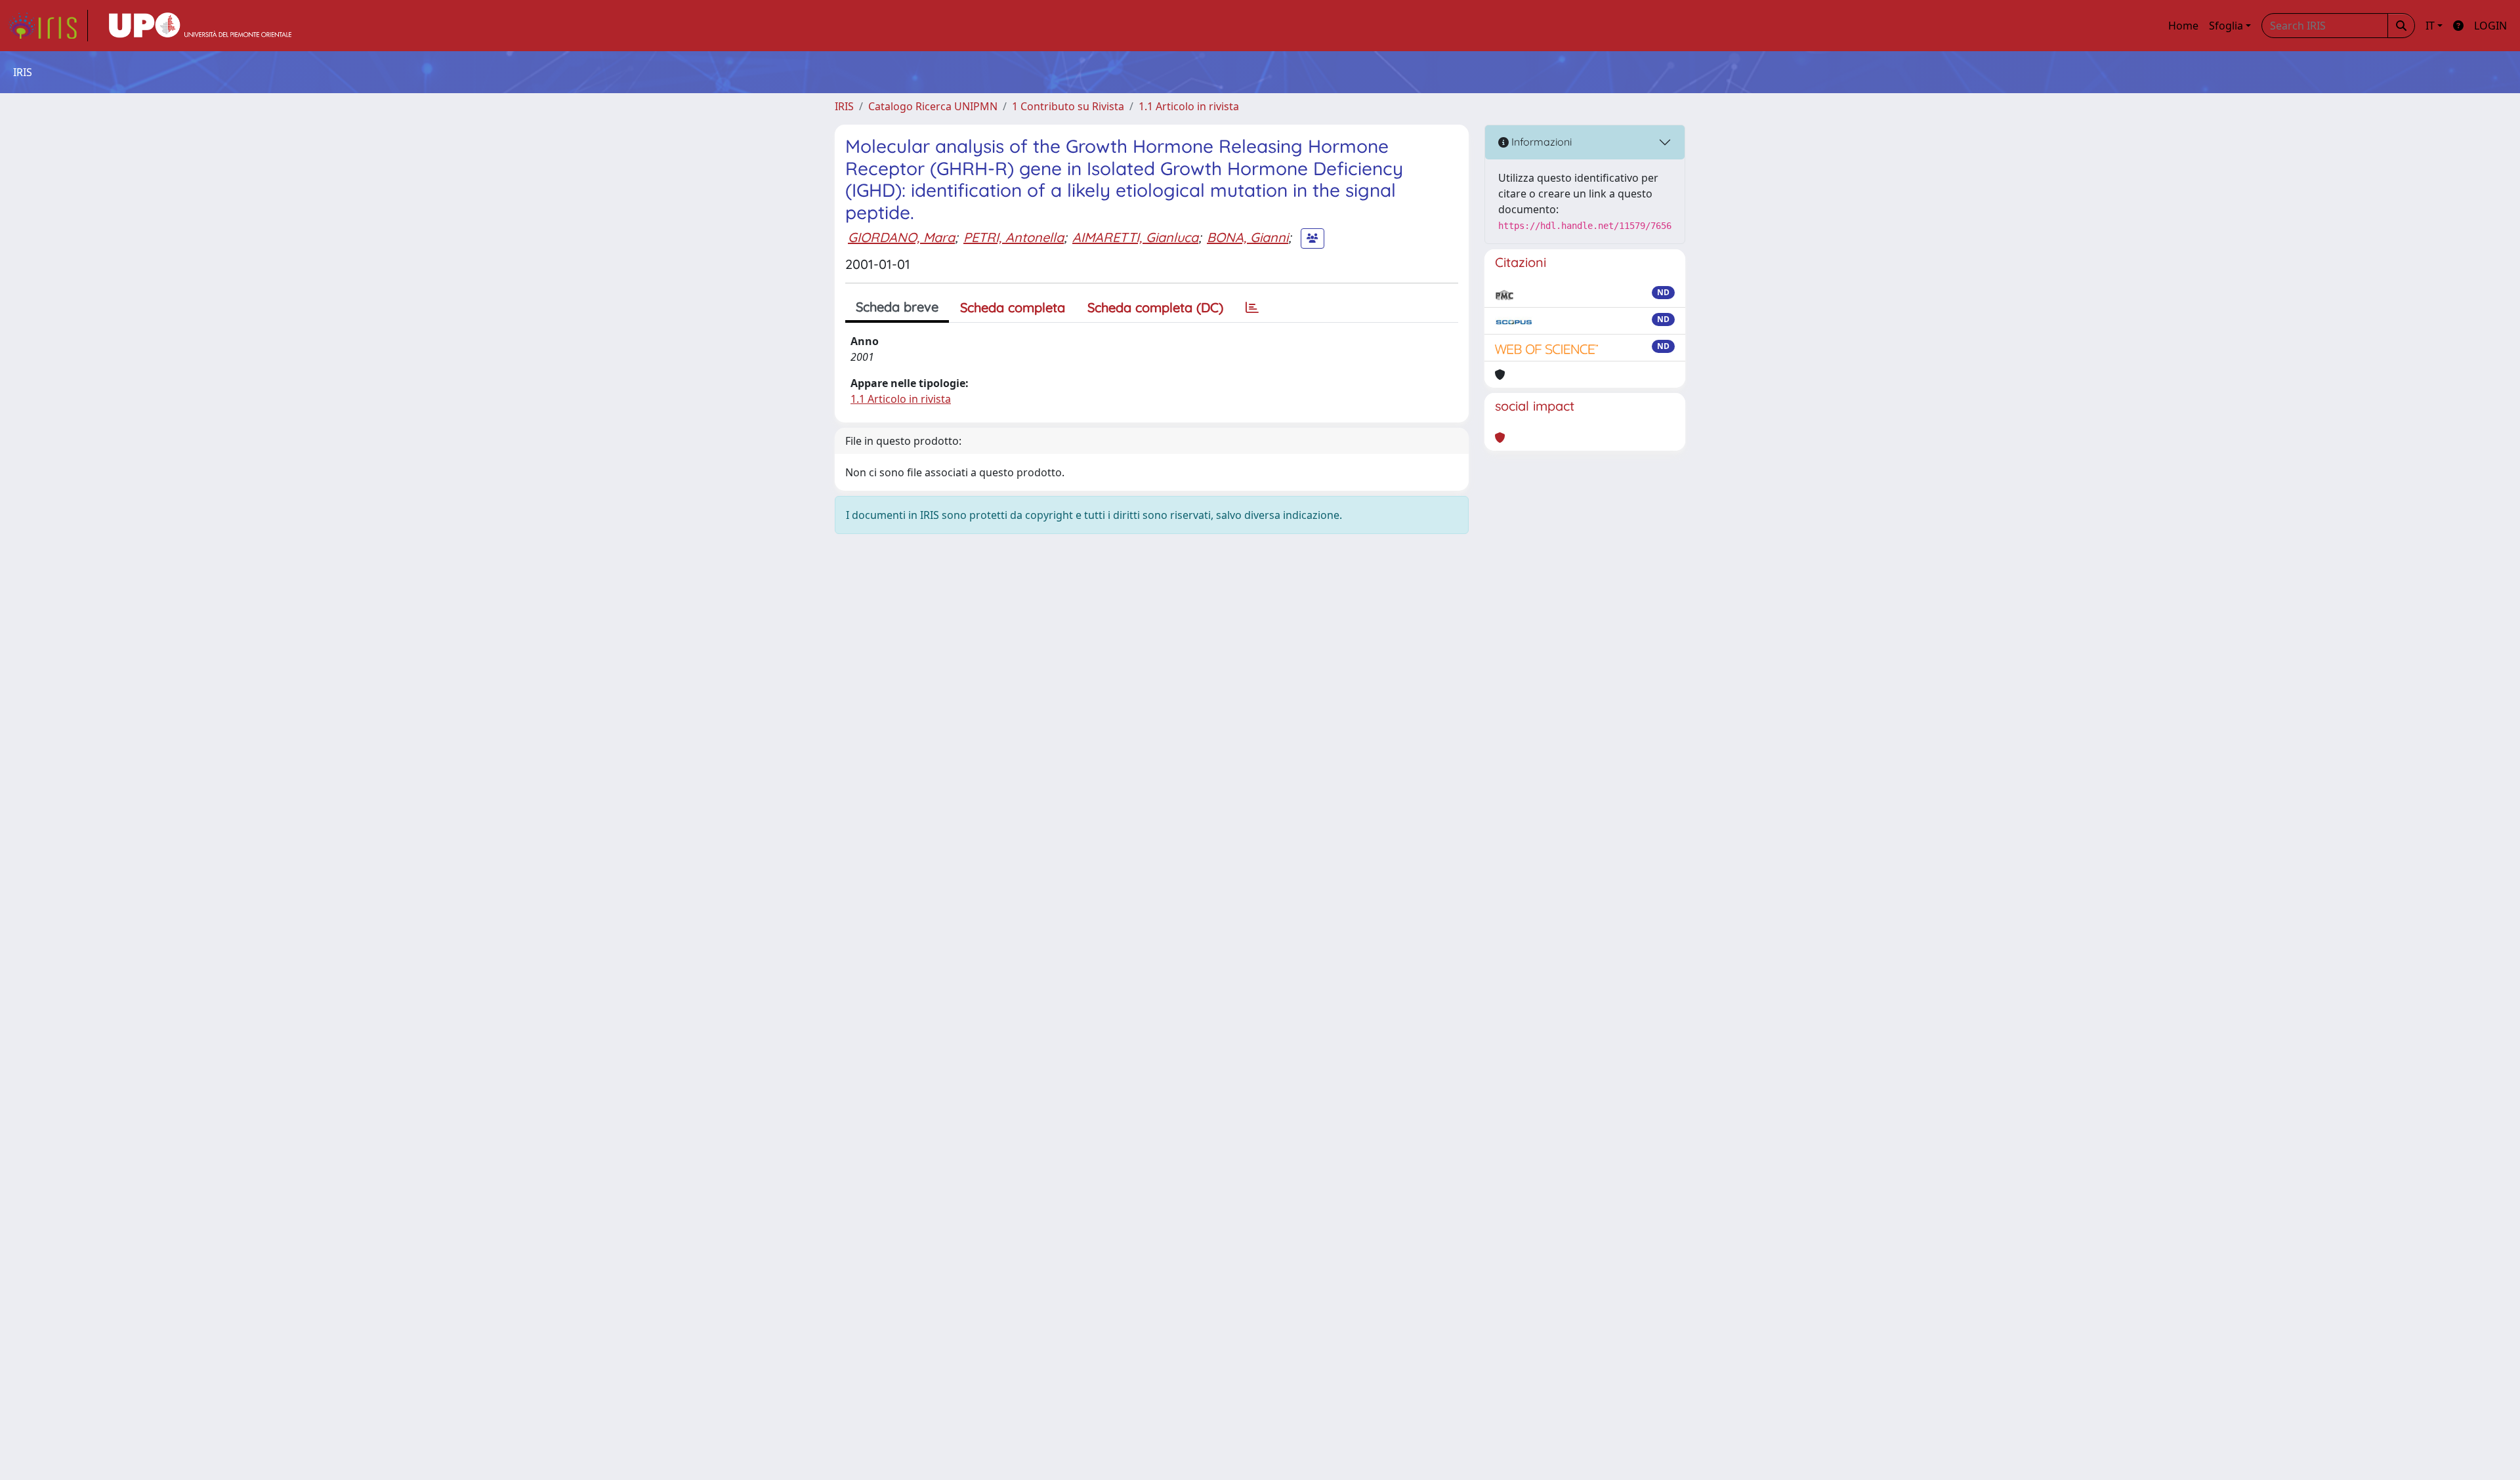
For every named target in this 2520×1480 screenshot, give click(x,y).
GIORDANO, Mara (901, 237)
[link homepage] (48, 26)
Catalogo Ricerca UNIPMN (933, 106)
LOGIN (2490, 26)
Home (2183, 26)
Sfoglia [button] (2226, 26)
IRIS (844, 106)
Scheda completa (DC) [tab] (1155, 307)
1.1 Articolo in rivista (1189, 106)
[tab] (1252, 308)
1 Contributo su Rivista (1068, 106)
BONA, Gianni (1248, 237)
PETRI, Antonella (1014, 237)
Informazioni (1540, 142)
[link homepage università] (200, 26)
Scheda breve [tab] (897, 307)
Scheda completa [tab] (1013, 307)
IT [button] (2430, 26)
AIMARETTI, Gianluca (1135, 237)
